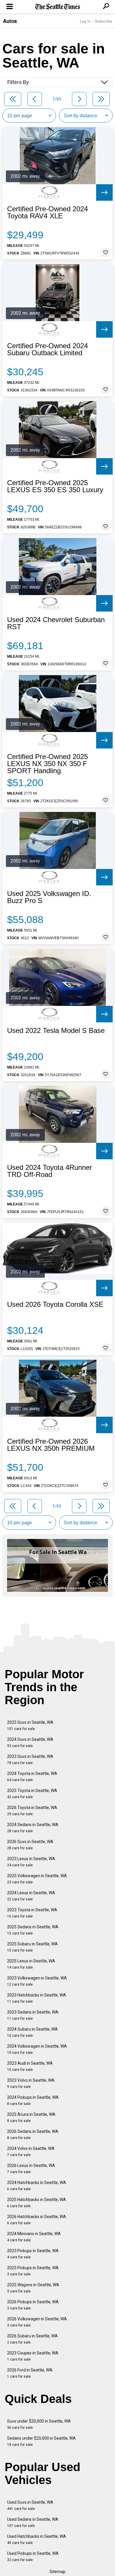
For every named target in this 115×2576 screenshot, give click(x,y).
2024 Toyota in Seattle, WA (32, 1777)
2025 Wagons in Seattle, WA (33, 2288)
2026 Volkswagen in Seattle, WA (37, 2322)
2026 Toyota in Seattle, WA (32, 1811)
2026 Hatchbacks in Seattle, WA (37, 2220)
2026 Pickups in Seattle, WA (33, 2305)
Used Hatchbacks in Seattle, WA (37, 2539)
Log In (85, 21)
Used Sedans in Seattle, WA (33, 2522)
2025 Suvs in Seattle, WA (30, 1725)
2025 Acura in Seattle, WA (31, 2117)
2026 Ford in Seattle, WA (30, 2373)
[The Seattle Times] (58, 7)
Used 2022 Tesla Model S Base (56, 1031)
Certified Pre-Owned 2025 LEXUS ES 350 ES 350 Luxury (55, 486)
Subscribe (103, 21)
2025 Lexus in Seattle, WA (31, 1964)
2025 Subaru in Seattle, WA (32, 1947)
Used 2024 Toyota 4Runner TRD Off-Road (50, 1171)
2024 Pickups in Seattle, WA (33, 2100)
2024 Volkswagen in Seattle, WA (37, 2049)
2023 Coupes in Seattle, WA (33, 2356)
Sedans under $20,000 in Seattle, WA (41, 2441)
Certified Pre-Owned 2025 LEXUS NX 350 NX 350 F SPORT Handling (47, 764)
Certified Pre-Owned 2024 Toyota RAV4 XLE (47, 212)
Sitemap (57, 2572)
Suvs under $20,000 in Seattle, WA (39, 2424)
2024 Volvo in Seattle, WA (31, 2152)
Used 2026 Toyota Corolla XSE (55, 1304)
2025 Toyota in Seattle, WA (32, 1794)
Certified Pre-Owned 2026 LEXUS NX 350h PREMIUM (51, 1445)
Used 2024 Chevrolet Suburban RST (56, 623)
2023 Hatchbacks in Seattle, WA (37, 1998)
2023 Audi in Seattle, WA (30, 2066)
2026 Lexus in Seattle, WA (31, 2169)
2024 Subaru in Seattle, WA (32, 2032)
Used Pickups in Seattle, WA (33, 2556)
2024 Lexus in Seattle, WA (31, 1896)
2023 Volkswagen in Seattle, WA (37, 1981)
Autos (10, 21)
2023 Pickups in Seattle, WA (33, 2254)
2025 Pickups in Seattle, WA (33, 2271)
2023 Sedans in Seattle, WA (33, 2015)
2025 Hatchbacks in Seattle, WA (37, 2203)
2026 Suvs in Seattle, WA (30, 1845)
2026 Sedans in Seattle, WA (33, 2134)
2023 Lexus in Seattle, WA (31, 1862)
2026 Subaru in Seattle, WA (32, 2339)
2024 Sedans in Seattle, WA (33, 1828)
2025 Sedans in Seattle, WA (33, 1930)
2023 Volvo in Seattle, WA (31, 2083)
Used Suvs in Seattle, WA (30, 2505)
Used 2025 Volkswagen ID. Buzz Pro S (49, 897)
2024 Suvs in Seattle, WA (30, 1742)
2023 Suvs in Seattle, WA (30, 1760)
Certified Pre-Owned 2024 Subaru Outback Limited (47, 349)
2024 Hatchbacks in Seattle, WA (37, 2186)
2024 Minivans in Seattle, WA (34, 2237)
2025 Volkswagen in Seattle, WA (37, 1879)
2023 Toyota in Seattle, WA (32, 1913)
